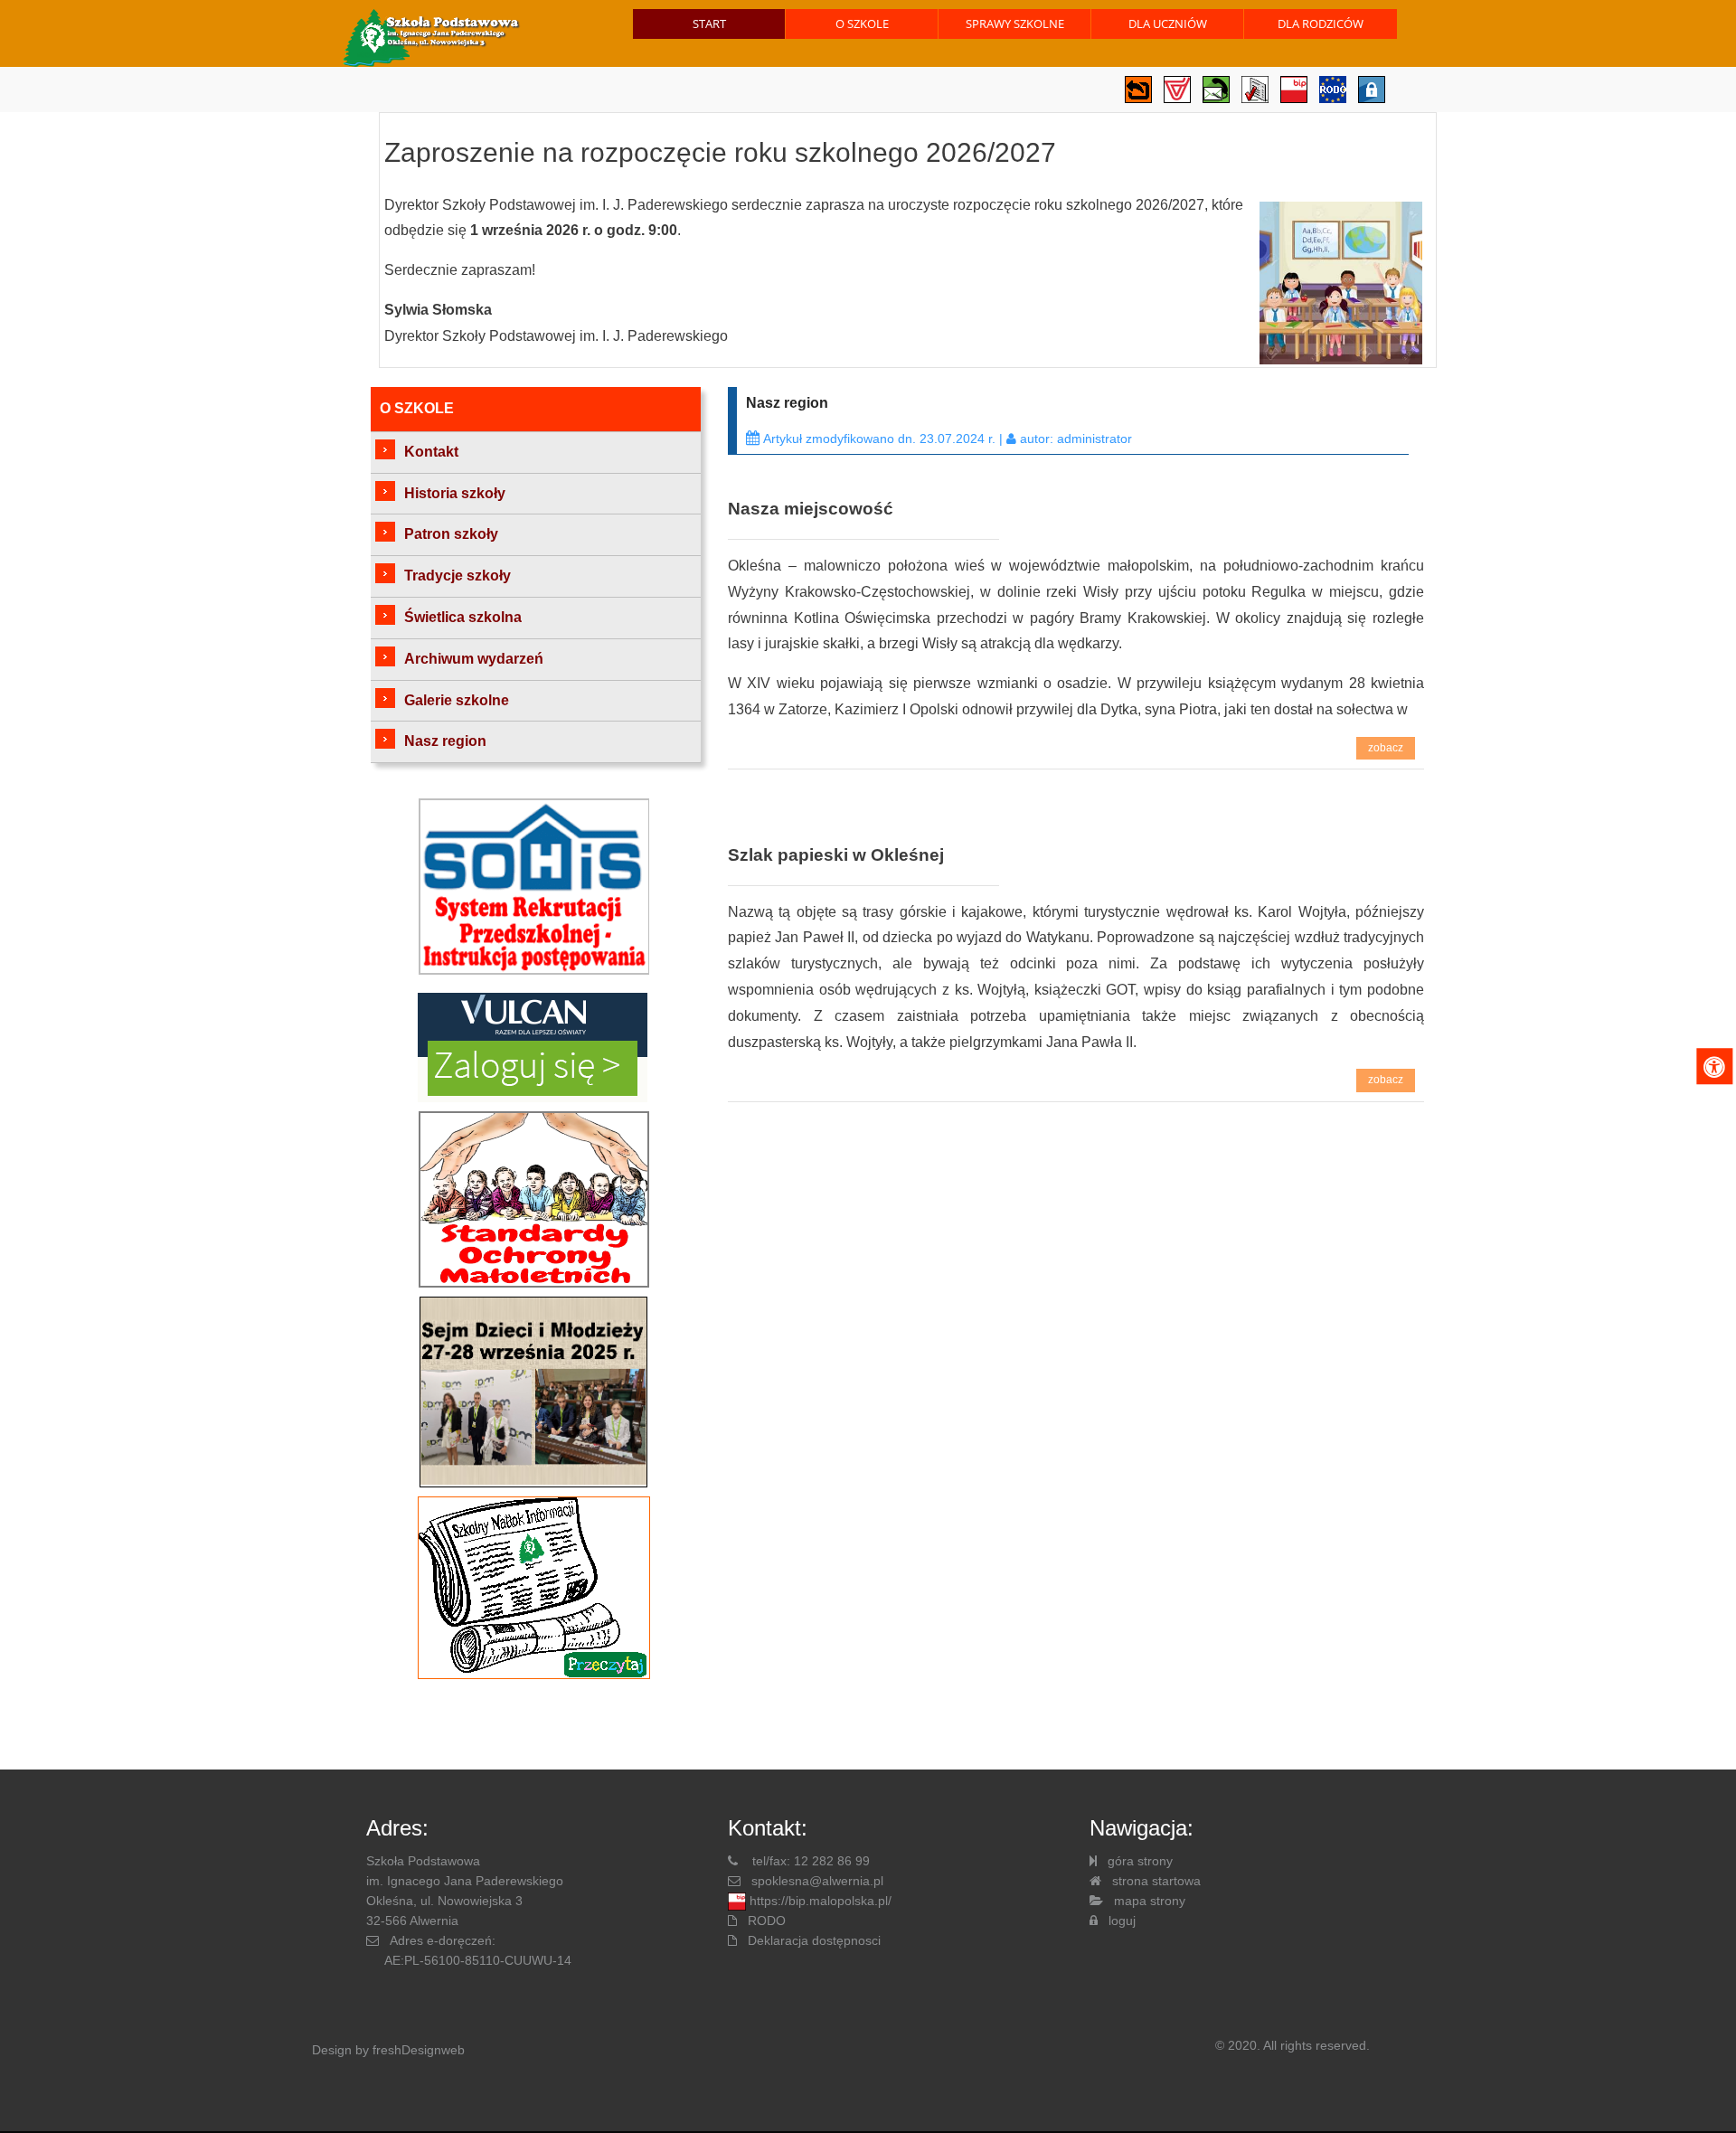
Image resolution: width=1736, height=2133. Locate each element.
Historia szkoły (455, 493)
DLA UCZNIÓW (1168, 24)
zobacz (1386, 748)
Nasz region (445, 741)
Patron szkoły (451, 534)
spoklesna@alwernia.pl (817, 1881)
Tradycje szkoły (458, 576)
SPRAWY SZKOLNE (1015, 24)
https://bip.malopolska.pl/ (821, 1901)
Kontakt (431, 452)
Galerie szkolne (457, 700)
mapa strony (1150, 1901)
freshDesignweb (419, 2050)
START (709, 24)
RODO (767, 1921)
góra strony (1140, 1861)
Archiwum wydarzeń (474, 659)
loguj (1122, 1921)
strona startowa (1156, 1881)
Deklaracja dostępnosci (814, 1940)
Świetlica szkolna (463, 617)
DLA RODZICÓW (1321, 24)
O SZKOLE (862, 24)
